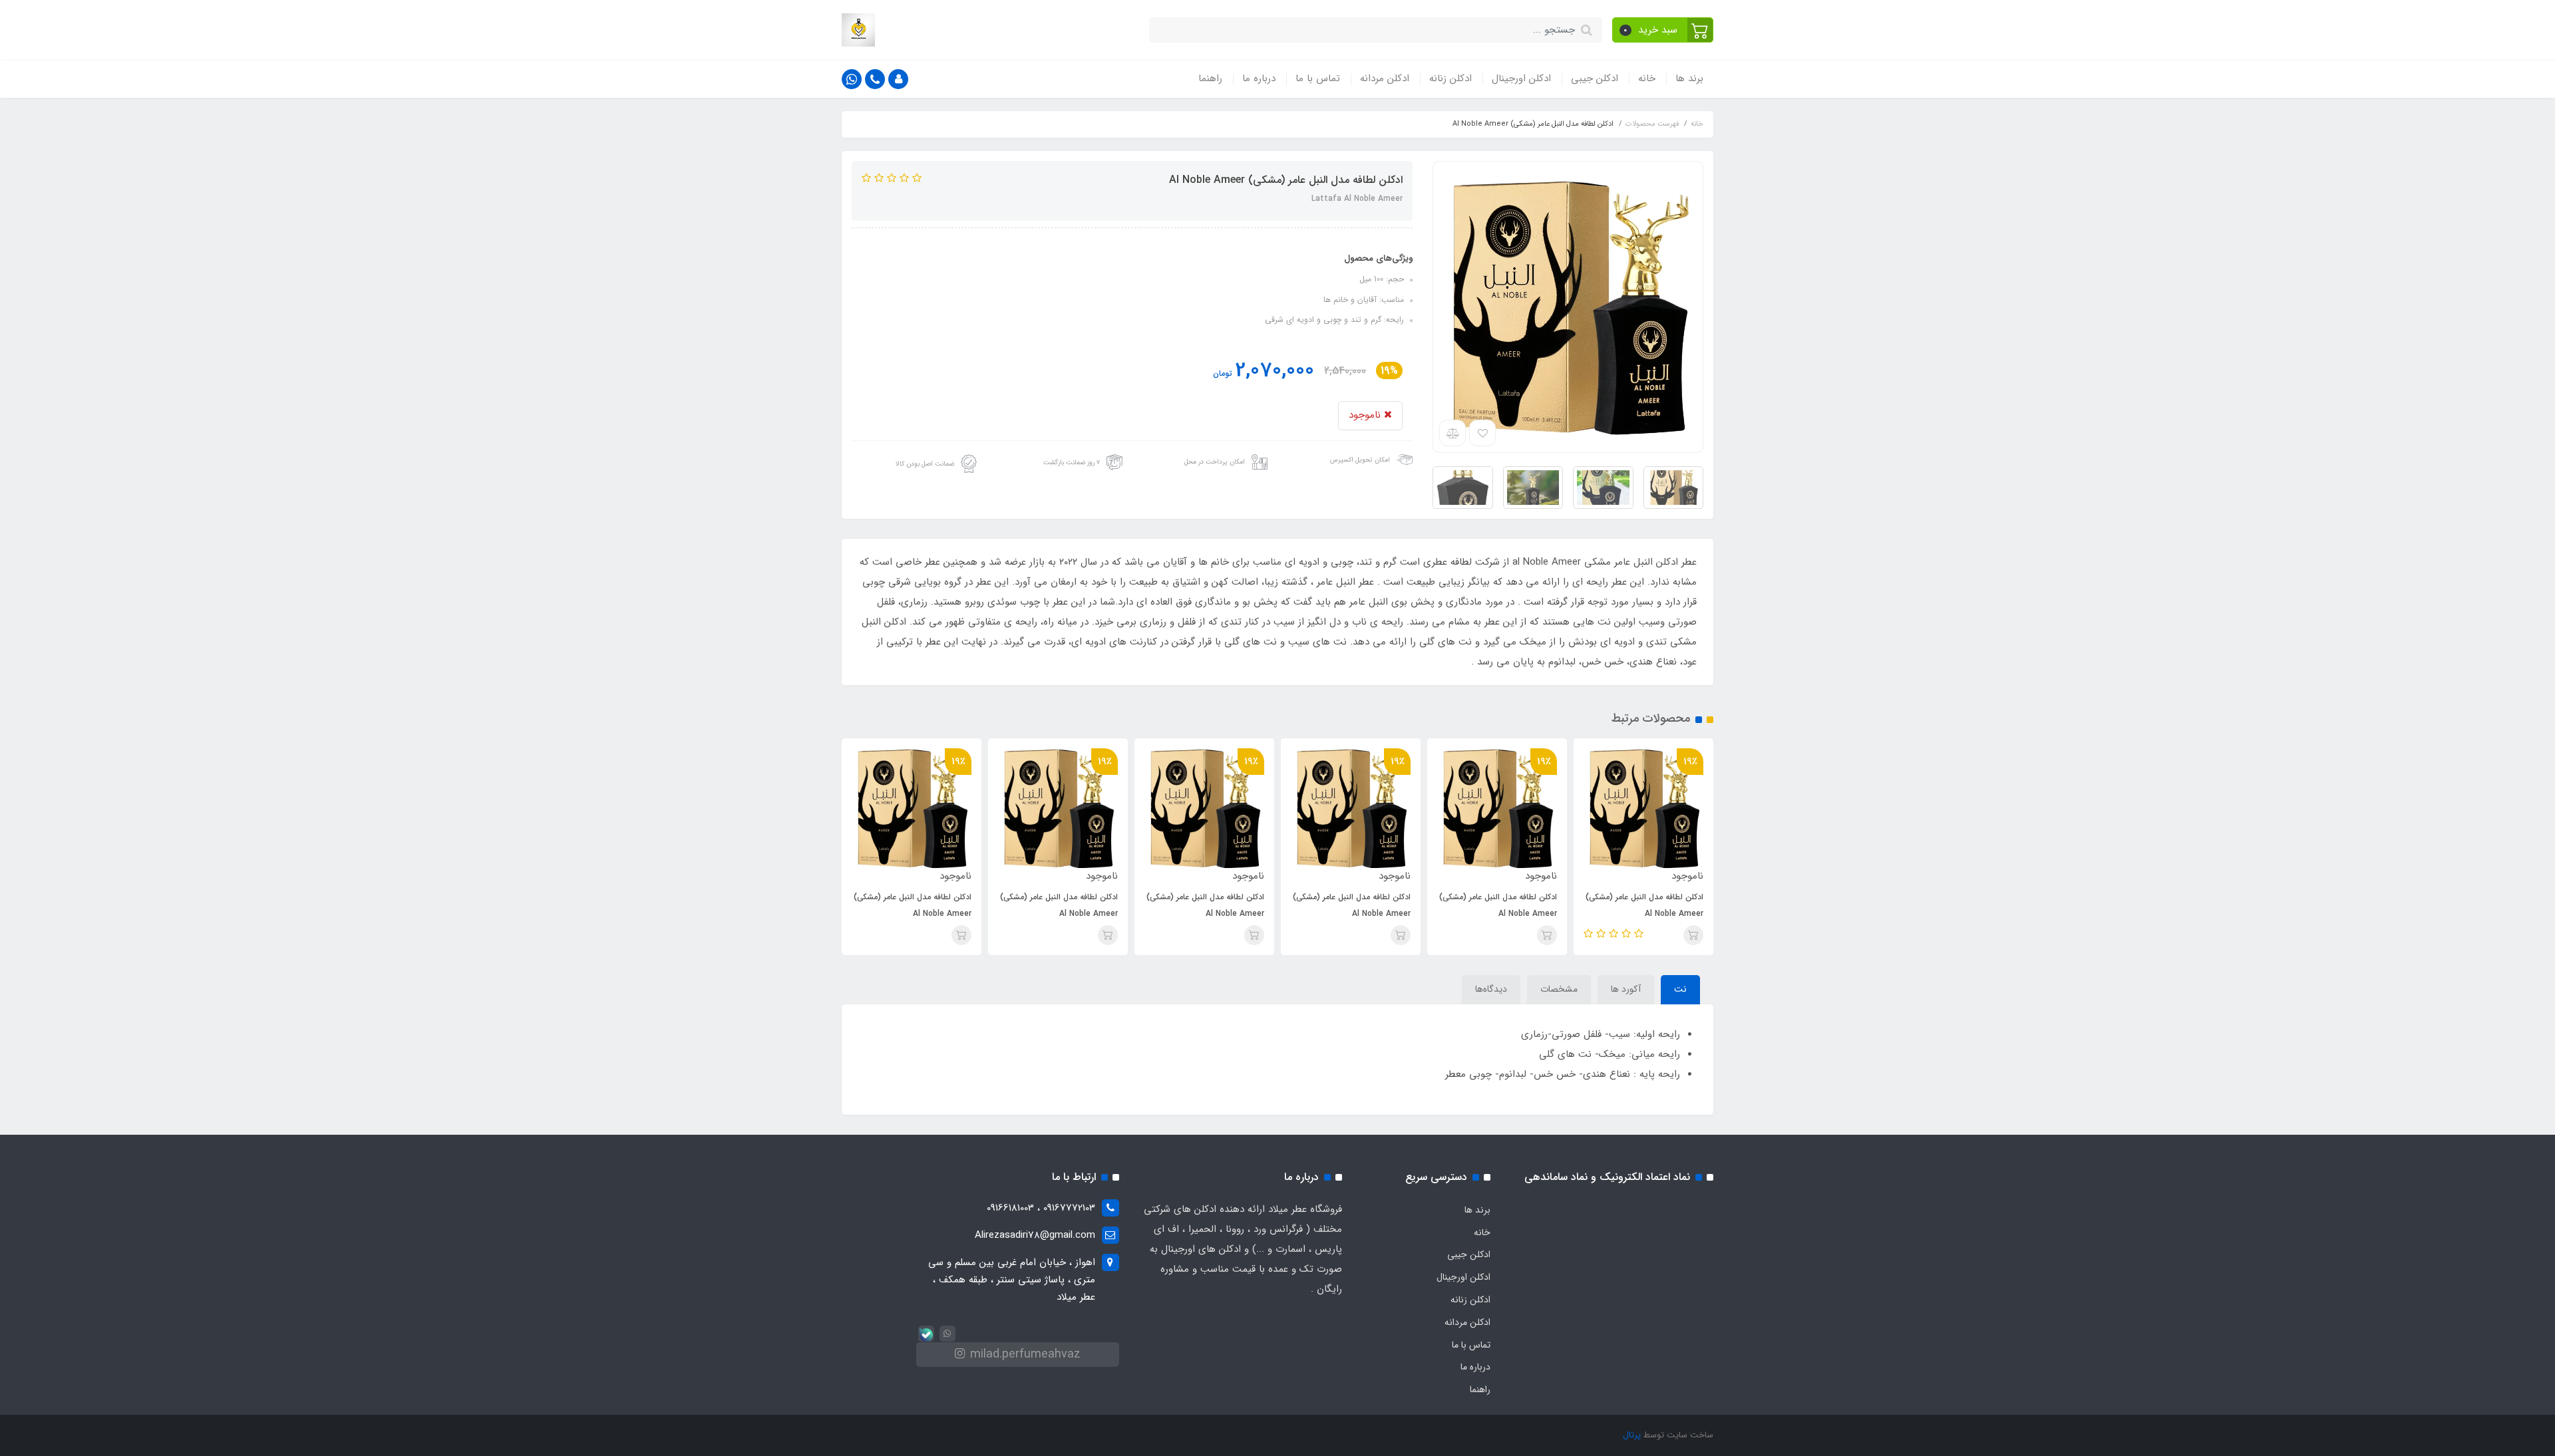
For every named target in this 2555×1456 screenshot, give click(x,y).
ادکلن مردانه (1385, 78)
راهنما (1210, 78)
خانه (1647, 78)
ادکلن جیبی (1595, 78)
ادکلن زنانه (1450, 78)
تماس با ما (1318, 78)
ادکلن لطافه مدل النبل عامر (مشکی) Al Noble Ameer (1644, 905)
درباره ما (1259, 78)
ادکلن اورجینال (1521, 78)
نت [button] (1680, 989)
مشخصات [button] (1559, 989)
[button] (1663, 30)
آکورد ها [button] (1626, 989)
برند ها (1689, 78)
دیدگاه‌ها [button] (1491, 989)
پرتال (1632, 1435)
